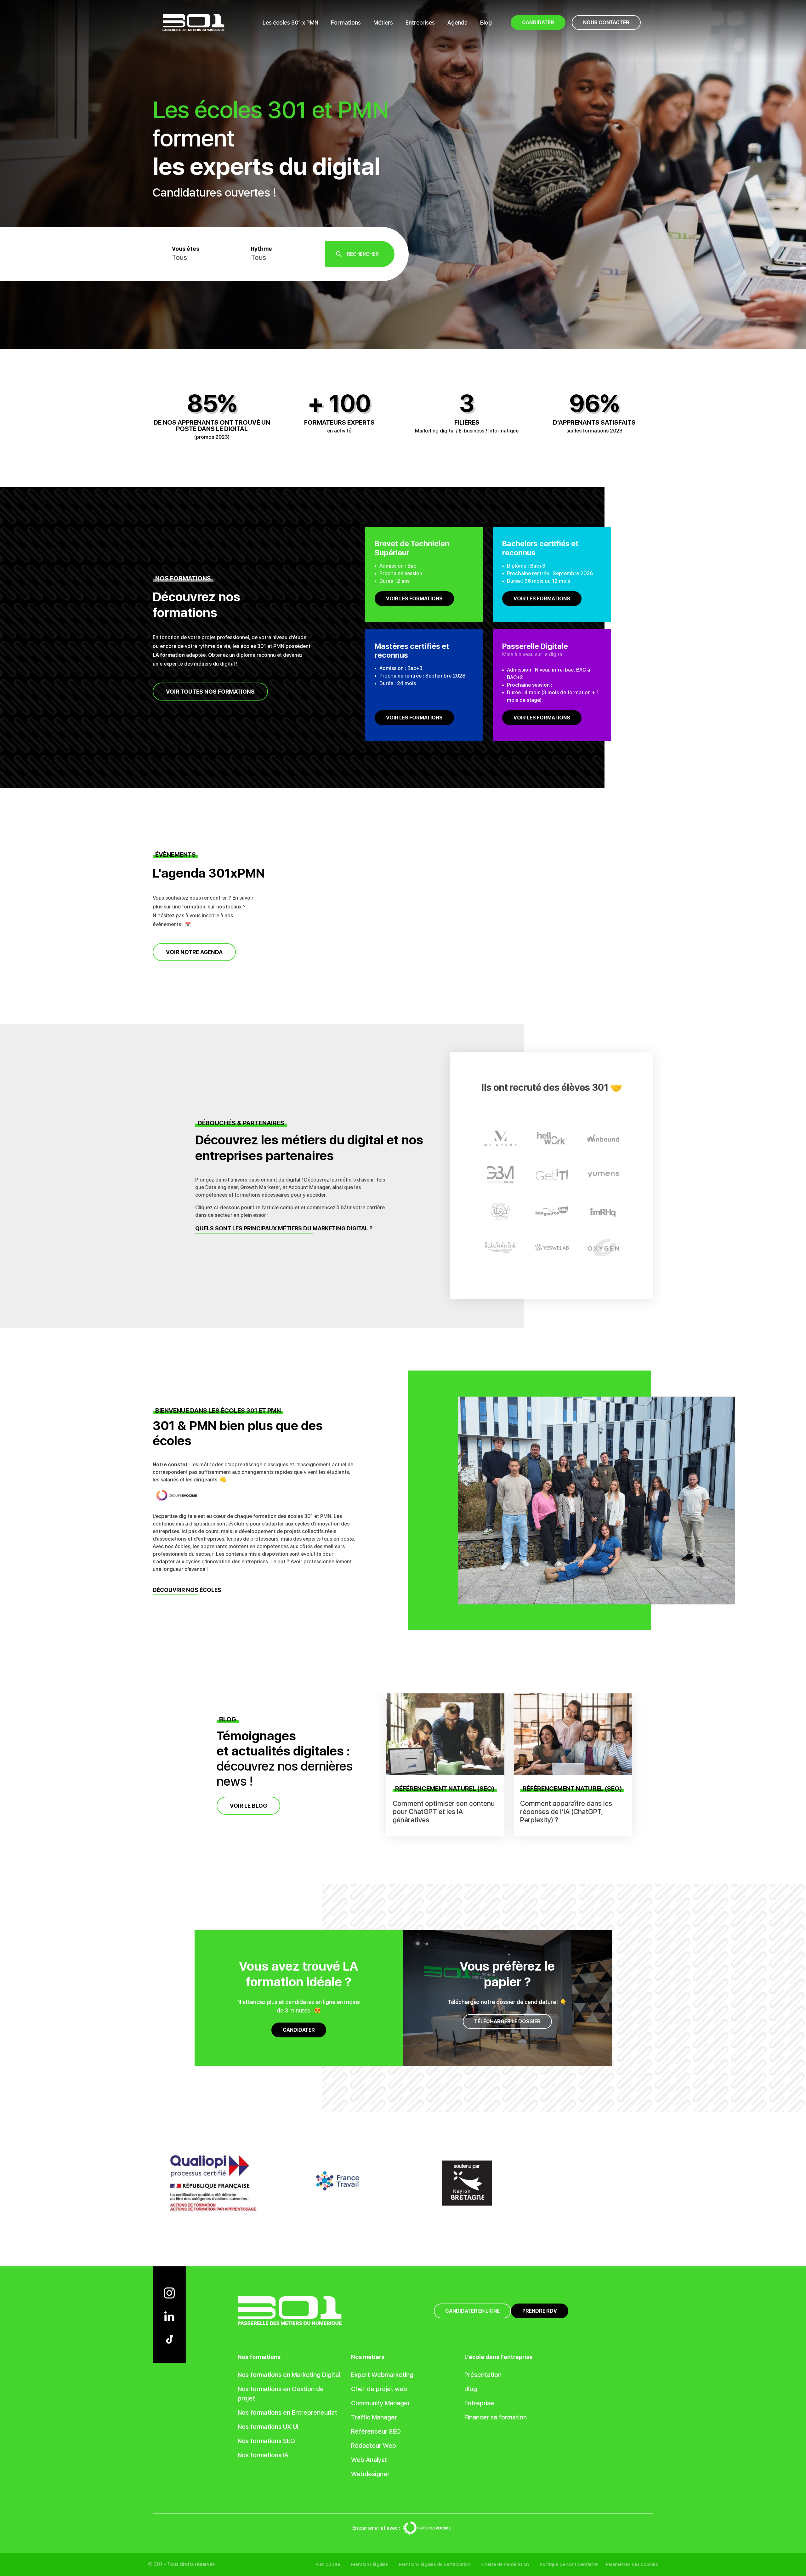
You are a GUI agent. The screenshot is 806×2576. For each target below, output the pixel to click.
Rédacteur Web (374, 2446)
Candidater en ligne (472, 2311)
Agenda (457, 23)
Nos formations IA (263, 2455)
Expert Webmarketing (382, 2375)
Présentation (483, 2375)
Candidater (299, 2030)
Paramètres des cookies (632, 2564)
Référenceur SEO (376, 2431)
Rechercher (363, 254)
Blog (486, 23)
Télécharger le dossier (507, 2021)
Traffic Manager (374, 2417)
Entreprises (420, 23)
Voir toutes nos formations (210, 692)
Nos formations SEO (266, 2441)
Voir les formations (414, 599)
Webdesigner (370, 2474)
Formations (346, 23)
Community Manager (380, 2403)
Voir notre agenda (194, 952)
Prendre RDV (540, 2311)
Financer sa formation (496, 2417)
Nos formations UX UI (268, 2427)
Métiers (383, 23)
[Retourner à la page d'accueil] (193, 22)
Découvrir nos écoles (187, 1590)
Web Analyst (369, 2460)
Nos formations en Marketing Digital (289, 2375)
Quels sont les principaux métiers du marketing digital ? (284, 1229)
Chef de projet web (379, 2389)
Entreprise (479, 2403)
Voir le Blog (248, 1805)
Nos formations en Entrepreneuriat (287, 2413)
